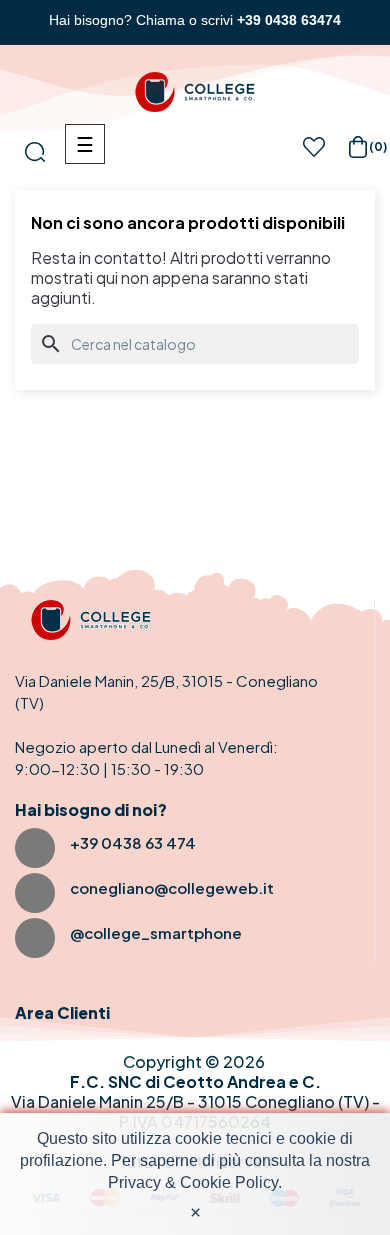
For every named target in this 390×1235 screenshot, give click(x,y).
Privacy (134, 1182)
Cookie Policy (229, 1182)
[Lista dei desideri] (314, 152)
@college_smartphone (156, 932)
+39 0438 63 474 (133, 842)
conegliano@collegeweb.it (172, 887)
